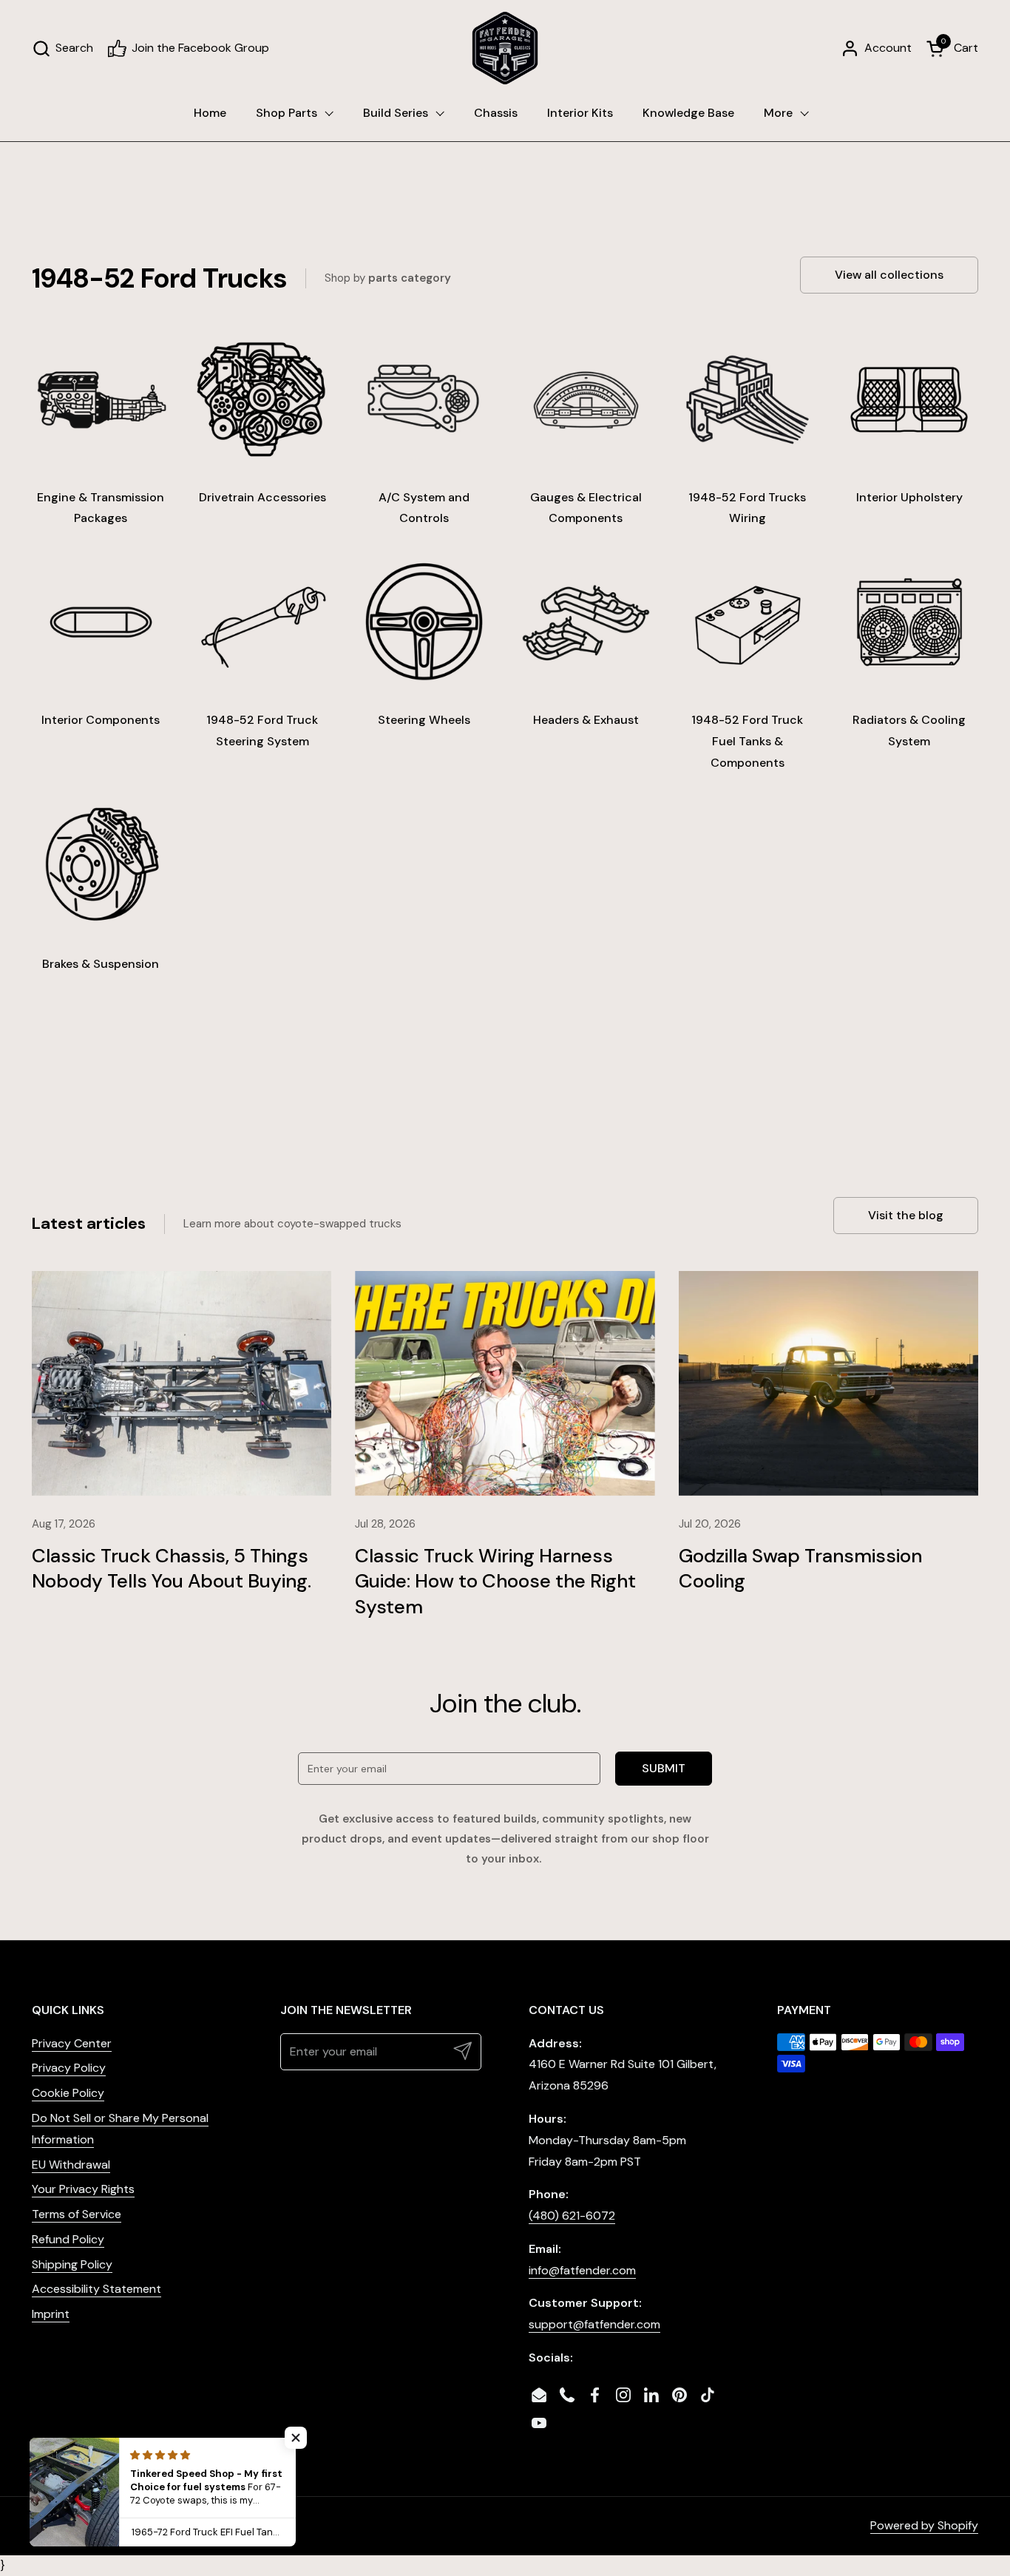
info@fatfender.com (582, 2270)
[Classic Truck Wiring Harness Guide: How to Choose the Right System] (505, 1383)
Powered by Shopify (924, 2525)
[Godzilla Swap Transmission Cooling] (828, 1383)
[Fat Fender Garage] (505, 48)
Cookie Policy (68, 2093)
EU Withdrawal (71, 2165)
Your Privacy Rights (83, 2189)
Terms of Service (77, 2214)
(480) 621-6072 (572, 2216)
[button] (62, 48)
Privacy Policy (69, 2068)
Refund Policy (68, 2239)
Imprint (51, 2314)
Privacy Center (72, 2043)
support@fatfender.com (594, 2324)
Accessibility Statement (96, 2289)
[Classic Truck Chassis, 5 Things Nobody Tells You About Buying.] (182, 1383)
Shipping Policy (72, 2264)
